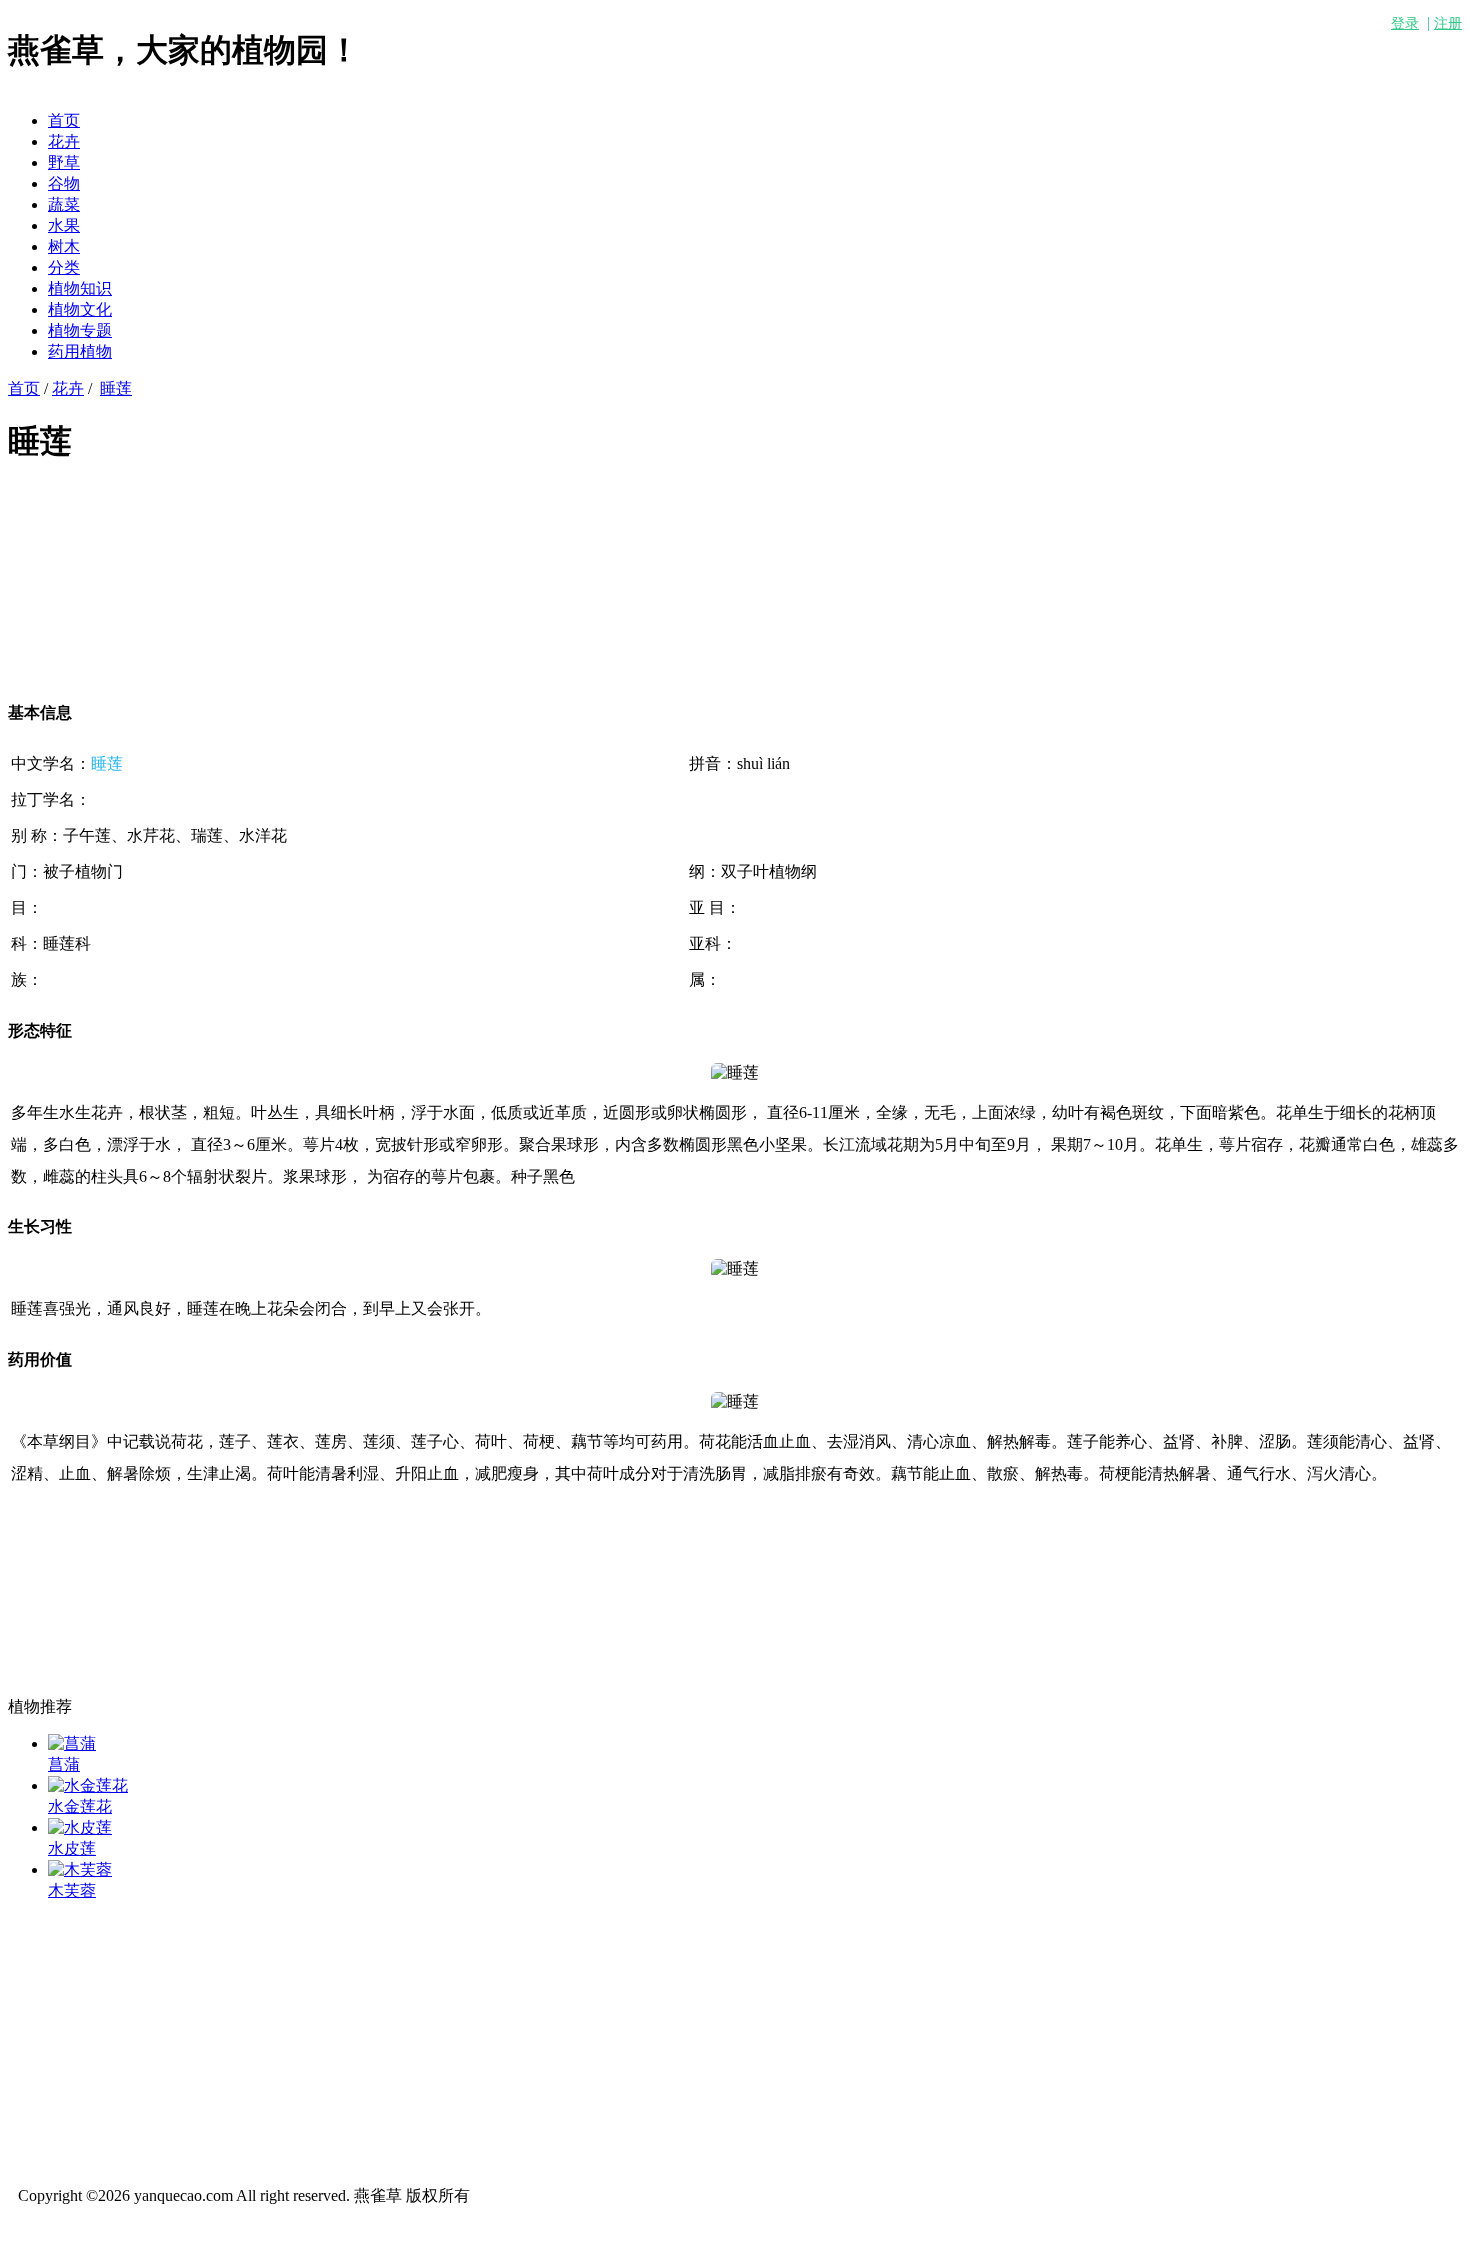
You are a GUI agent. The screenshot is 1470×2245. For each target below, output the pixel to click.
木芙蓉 (72, 1890)
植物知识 (80, 288)
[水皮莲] (80, 1827)
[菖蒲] (72, 1743)
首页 (64, 120)
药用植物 (80, 351)
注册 (1448, 23)
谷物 (64, 183)
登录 (1405, 23)
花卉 (64, 141)
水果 (64, 225)
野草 (64, 162)
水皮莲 (72, 1848)
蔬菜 (64, 204)
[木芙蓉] (80, 1869)
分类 (64, 267)
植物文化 (80, 309)
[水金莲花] (88, 1785)
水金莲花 (80, 1806)
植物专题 (80, 330)
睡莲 (116, 388)
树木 (64, 246)
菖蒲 (64, 1764)
